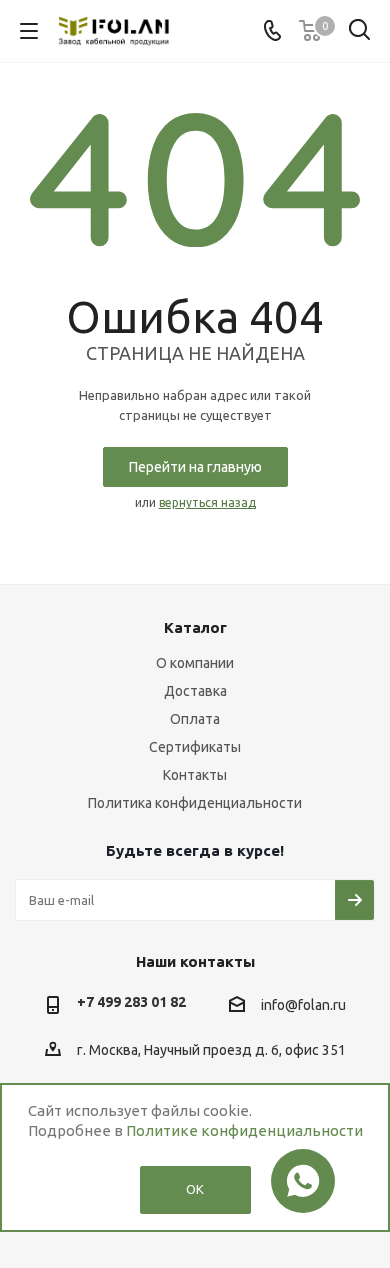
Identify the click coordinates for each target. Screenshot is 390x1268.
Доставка (195, 691)
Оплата (195, 719)
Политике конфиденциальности (244, 1130)
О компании (195, 663)
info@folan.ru (303, 1006)
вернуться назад (207, 502)
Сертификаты (195, 747)
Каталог (195, 627)
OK (195, 1189)
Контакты (195, 775)
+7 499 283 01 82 (131, 1002)
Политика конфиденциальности (195, 803)
